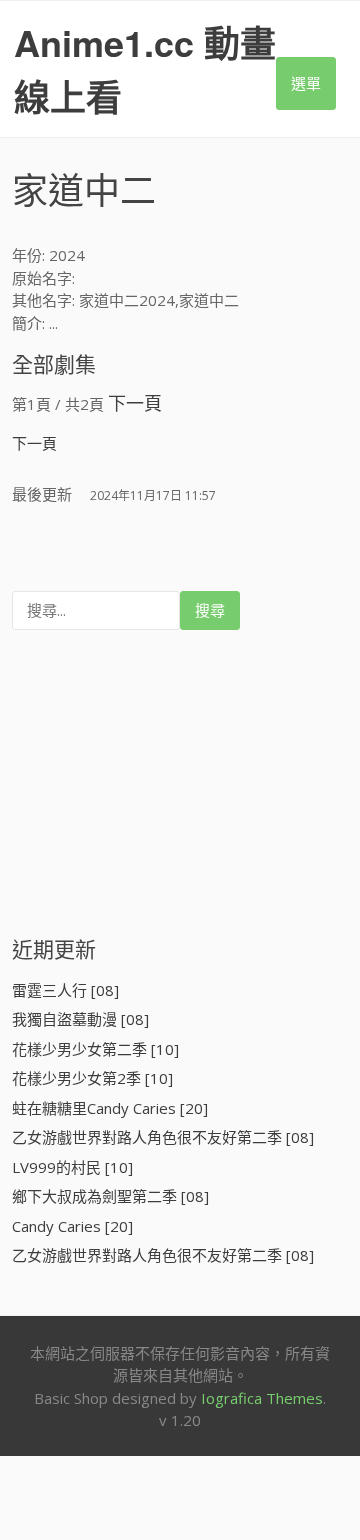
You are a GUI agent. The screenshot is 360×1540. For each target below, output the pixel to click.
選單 (306, 83)
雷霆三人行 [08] (65, 990)
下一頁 (135, 403)
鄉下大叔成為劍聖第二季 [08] (110, 1196)
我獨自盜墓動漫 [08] (80, 1019)
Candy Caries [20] (72, 1226)
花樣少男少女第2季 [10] (92, 1078)
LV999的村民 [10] (72, 1167)
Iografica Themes (262, 1398)
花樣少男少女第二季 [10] (95, 1049)
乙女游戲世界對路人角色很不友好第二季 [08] (163, 1137)
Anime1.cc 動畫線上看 (145, 69)
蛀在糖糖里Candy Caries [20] (110, 1108)
